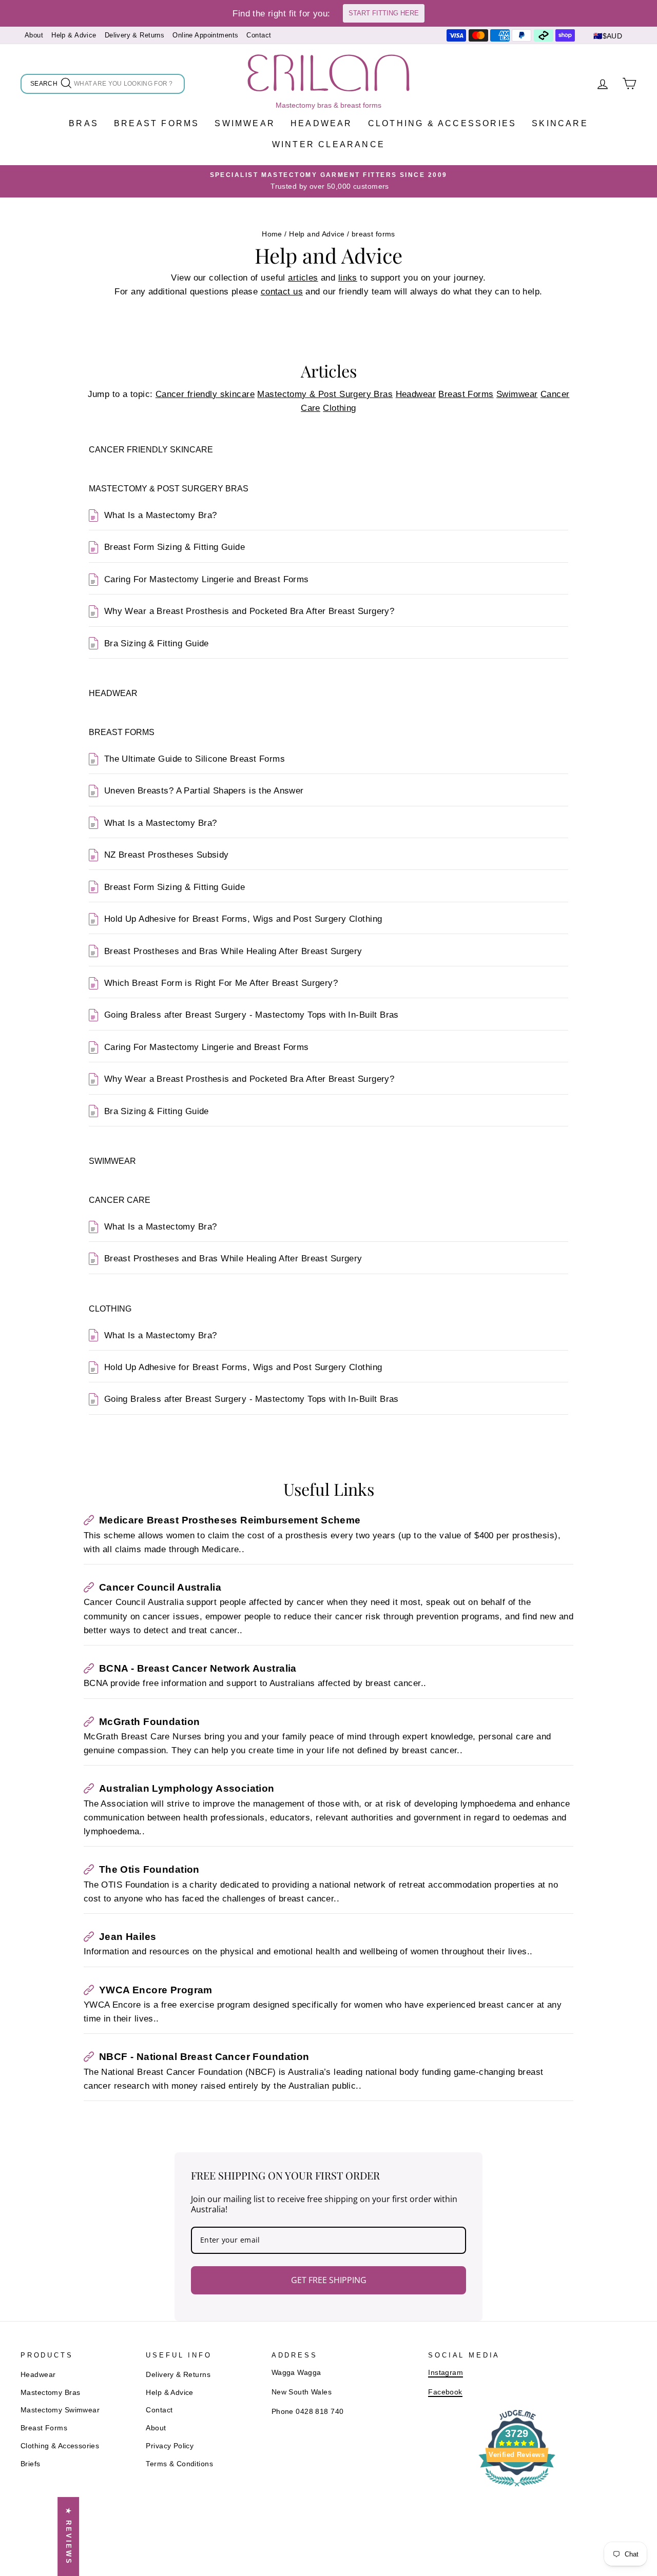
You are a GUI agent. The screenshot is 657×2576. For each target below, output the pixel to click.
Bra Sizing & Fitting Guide (157, 643)
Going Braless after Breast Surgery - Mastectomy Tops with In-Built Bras (252, 1015)
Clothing (339, 408)
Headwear (322, 123)
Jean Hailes (128, 1937)
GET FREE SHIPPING (329, 2280)
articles (303, 278)
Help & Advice (74, 35)
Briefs (31, 2464)
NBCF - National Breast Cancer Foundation (204, 2057)
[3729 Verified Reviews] (517, 2488)
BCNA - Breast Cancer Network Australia (198, 1668)
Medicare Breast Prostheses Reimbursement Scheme (230, 1520)
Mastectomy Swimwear (60, 2410)
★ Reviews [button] (69, 2537)
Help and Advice (317, 234)
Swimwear (245, 123)
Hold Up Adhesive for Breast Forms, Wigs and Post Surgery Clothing (243, 919)
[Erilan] (328, 73)
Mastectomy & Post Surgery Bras (325, 394)
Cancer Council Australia (160, 1587)
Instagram (446, 2372)
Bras (84, 123)
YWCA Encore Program (156, 1990)
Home (272, 234)
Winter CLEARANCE (328, 144)
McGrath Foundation (150, 1722)
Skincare (560, 123)
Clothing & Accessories (442, 123)
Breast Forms (157, 123)
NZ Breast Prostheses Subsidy (167, 855)
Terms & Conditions (179, 2464)
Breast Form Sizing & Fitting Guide (175, 547)
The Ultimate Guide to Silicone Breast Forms (195, 759)
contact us (282, 292)
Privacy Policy (170, 2446)
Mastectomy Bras (50, 2392)
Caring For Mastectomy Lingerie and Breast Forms (207, 579)
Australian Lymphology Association (187, 1788)
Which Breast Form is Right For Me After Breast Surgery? (221, 983)
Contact (259, 35)
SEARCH (45, 85)
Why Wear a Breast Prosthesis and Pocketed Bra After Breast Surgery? (249, 611)
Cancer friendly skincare (205, 394)
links (348, 278)
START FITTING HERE (384, 13)
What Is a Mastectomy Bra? (161, 515)
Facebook (445, 2392)
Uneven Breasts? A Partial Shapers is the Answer (204, 791)
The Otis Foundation (149, 1869)
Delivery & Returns (135, 35)
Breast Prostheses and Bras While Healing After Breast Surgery (233, 951)
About (34, 35)
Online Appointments (205, 35)
